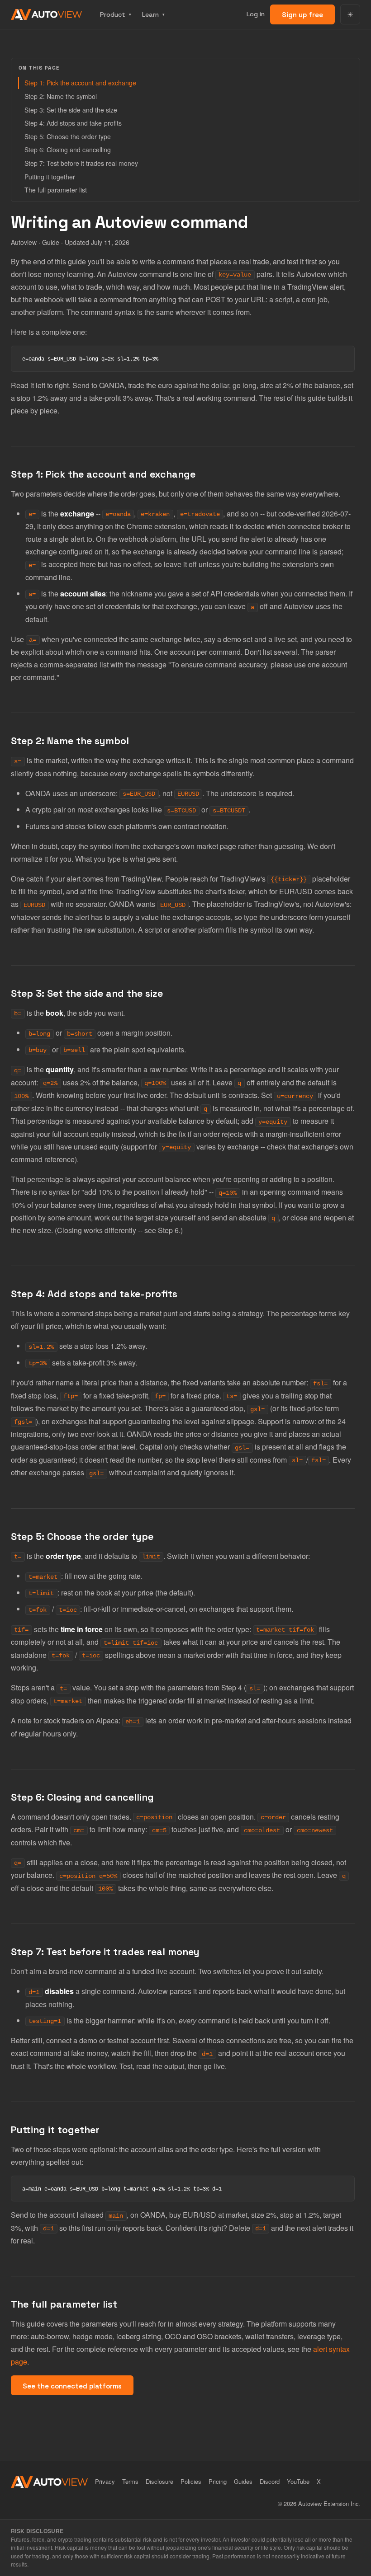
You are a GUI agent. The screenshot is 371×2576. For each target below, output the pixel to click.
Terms (130, 2481)
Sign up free (302, 15)
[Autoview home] (46, 14)
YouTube (298, 2481)
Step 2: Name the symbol (61, 96)
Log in (256, 14)
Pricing (218, 2481)
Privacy (105, 2481)
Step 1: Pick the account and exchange (80, 83)
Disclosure (159, 2481)
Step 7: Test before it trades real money (81, 163)
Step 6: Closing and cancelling (68, 150)
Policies (191, 2481)
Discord (270, 2481)
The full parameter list (56, 190)
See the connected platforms (72, 2386)
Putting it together (50, 177)
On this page (39, 68)
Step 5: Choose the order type (68, 136)
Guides (243, 2481)
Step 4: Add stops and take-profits (73, 123)
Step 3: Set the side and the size (71, 110)
